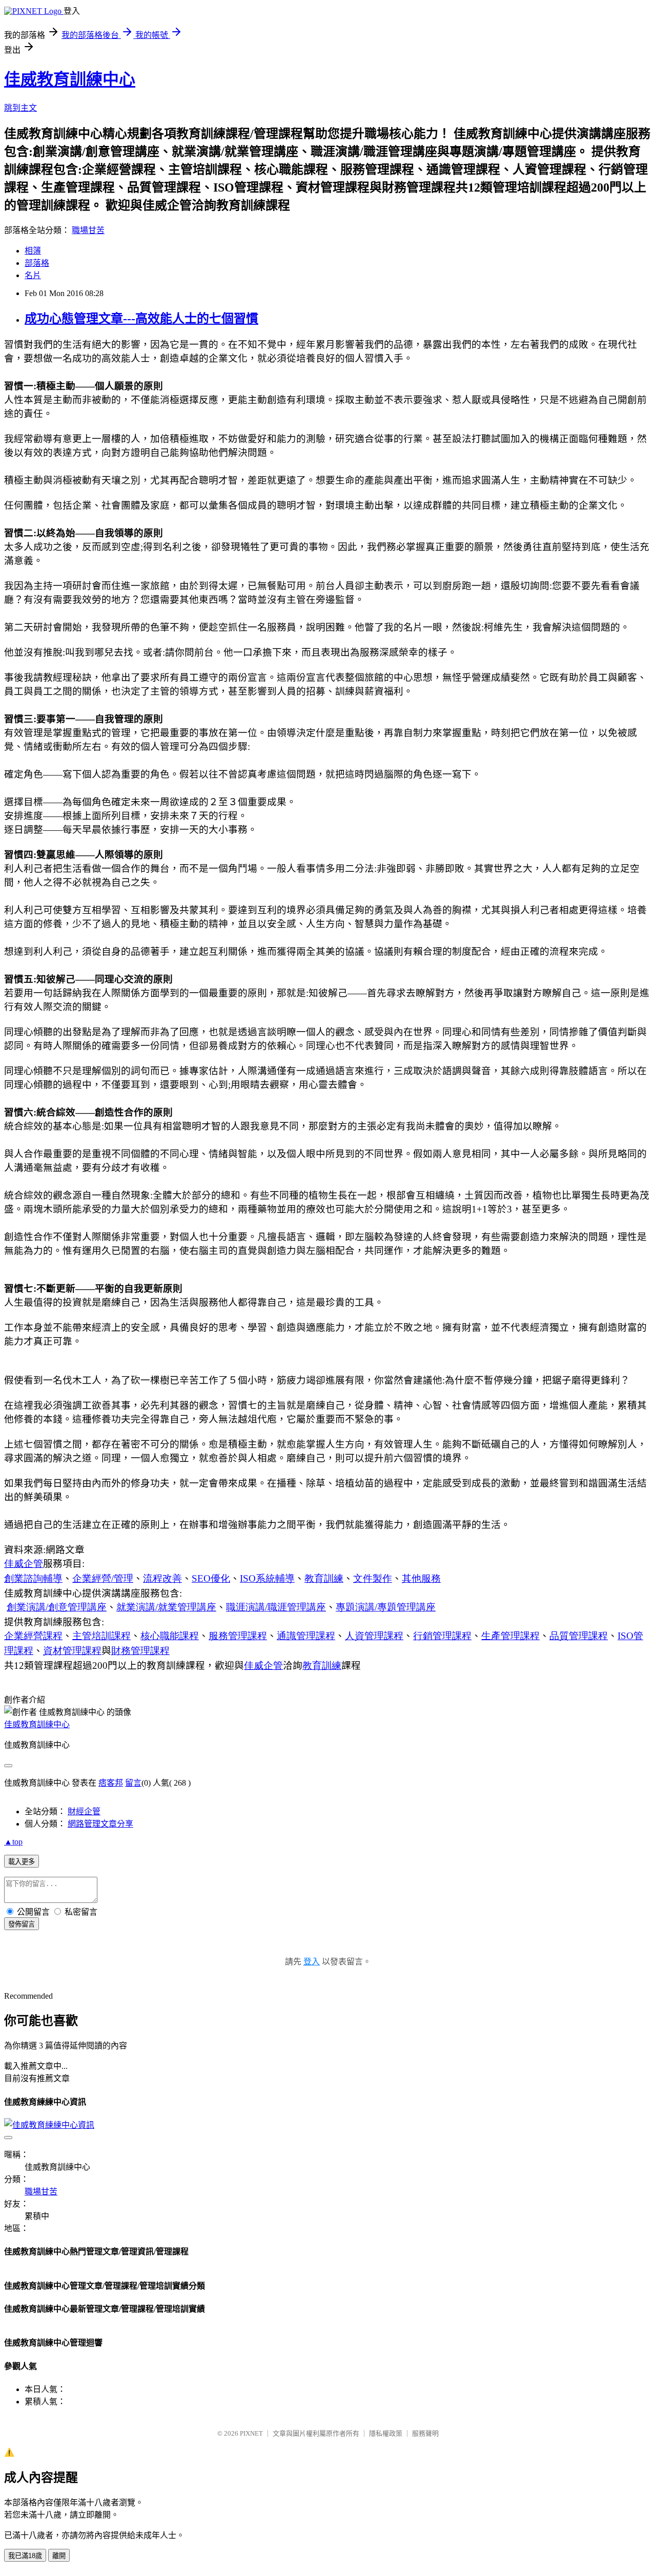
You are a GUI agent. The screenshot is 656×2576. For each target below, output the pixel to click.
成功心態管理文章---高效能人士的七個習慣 (141, 319)
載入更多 (22, 1862)
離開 (59, 2556)
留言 (133, 1783)
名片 (33, 275)
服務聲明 (425, 2433)
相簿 (33, 251)
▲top (13, 1842)
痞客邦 (111, 1783)
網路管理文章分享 (100, 1824)
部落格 (37, 263)
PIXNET (251, 2433)
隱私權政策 (386, 2433)
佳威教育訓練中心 (70, 79)
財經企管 (84, 1811)
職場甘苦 (88, 230)
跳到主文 (20, 108)
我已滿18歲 (25, 2556)
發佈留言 (22, 1924)
